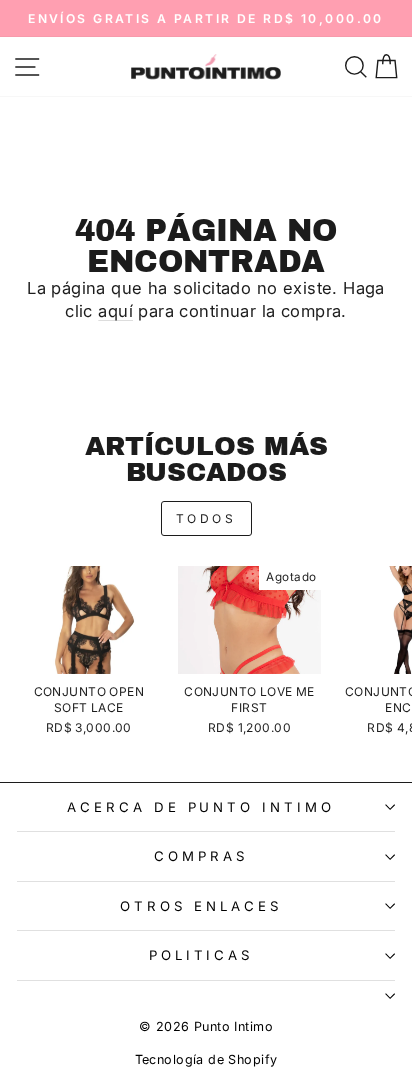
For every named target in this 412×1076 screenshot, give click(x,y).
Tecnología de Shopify (206, 1059)
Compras (201, 856)
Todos (206, 518)
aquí (115, 311)
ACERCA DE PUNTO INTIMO (201, 807)
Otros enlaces (201, 906)
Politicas (201, 955)
